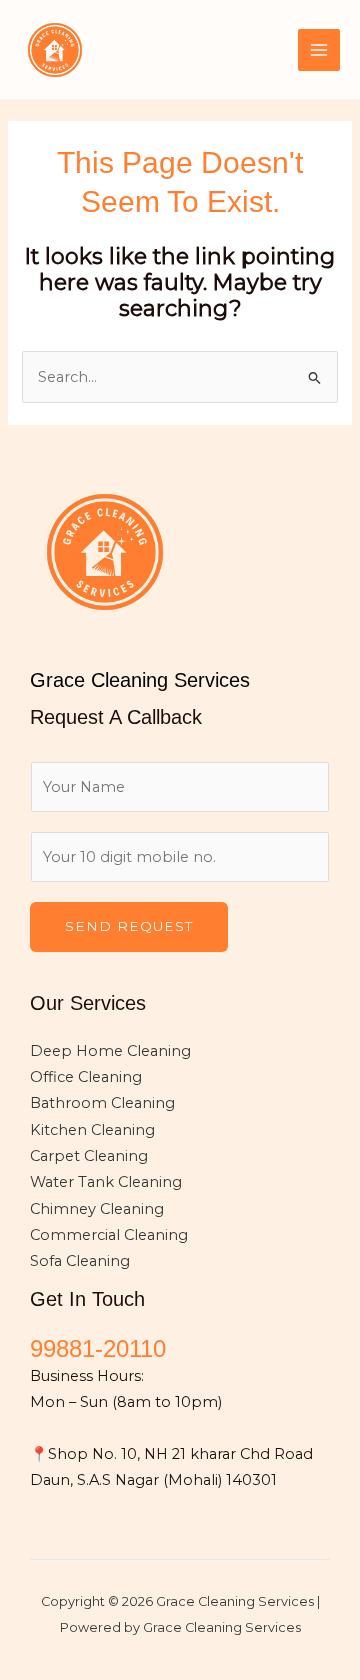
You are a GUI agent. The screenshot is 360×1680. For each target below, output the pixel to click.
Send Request (129, 926)
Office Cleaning (86, 1077)
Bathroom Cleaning (102, 1103)
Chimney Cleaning (97, 1209)
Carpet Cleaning (89, 1156)
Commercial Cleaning (109, 1235)
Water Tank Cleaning (106, 1182)
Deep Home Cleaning (110, 1051)
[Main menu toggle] (319, 50)
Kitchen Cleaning (92, 1130)
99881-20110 (98, 1349)
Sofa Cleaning (80, 1261)
